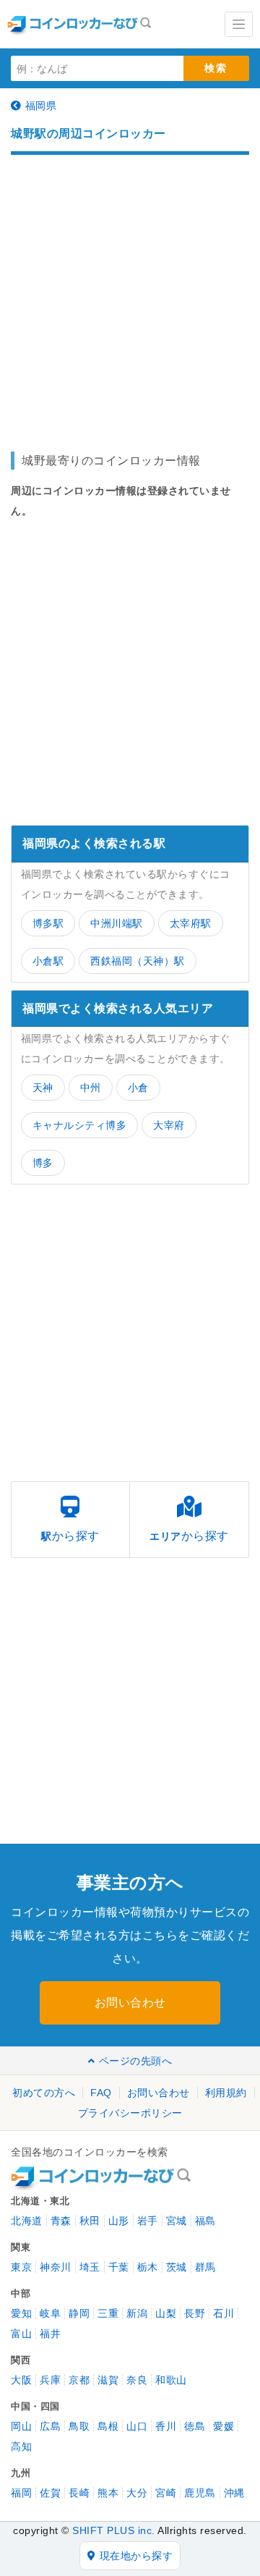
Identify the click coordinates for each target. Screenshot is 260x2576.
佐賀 (50, 2493)
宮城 (177, 2221)
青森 (61, 2221)
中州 (91, 1088)
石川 (224, 2313)
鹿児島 (200, 2493)
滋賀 (108, 2380)
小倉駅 (48, 961)
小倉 (138, 1088)
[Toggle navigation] (239, 24)
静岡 (79, 2313)
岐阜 (50, 2313)
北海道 (27, 2221)
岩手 (148, 2221)
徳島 (195, 2426)
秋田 (90, 2221)
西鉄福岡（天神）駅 (138, 961)
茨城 (177, 2267)
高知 (21, 2446)
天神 (43, 1088)
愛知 (21, 2313)
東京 (21, 2267)
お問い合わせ (130, 2003)
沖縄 (234, 2493)
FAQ (101, 2093)
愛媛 (224, 2426)
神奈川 (56, 2267)
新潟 (137, 2313)
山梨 (166, 2313)
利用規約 (226, 2093)
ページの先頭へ (135, 2061)
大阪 (21, 2380)
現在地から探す (136, 2556)
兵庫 (50, 2380)
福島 (205, 2221)
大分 (137, 2493)
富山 (21, 2334)
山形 (119, 2221)
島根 (108, 2426)
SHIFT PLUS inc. (114, 2530)
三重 (108, 2313)
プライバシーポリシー (130, 2113)
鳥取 (79, 2426)
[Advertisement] (130, 296)
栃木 (148, 2267)
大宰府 (169, 1125)
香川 (166, 2426)
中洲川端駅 (117, 923)
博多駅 (48, 923)
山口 (137, 2426)
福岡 (21, 2493)
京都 (79, 2380)
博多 (43, 1163)
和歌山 (171, 2380)
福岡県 (41, 106)
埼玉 (90, 2267)
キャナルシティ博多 (80, 1125)
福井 (50, 2334)
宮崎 (166, 2493)
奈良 (137, 2380)
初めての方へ (44, 2093)
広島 (50, 2426)
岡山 (21, 2426)
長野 (195, 2313)
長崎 (79, 2493)
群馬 (205, 2267)
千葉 (119, 2267)
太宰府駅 (191, 923)
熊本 (108, 2493)
